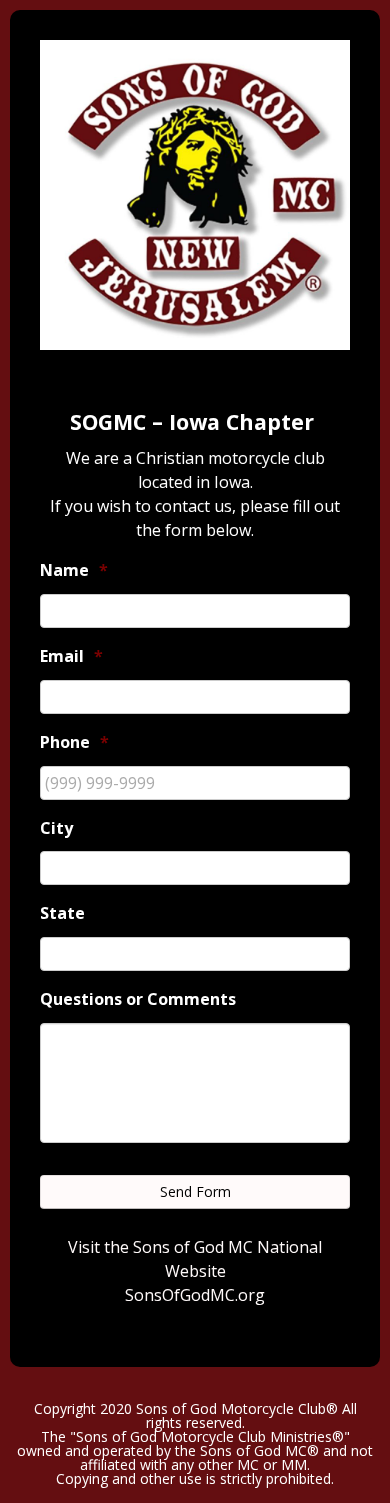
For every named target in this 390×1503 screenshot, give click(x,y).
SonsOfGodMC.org (195, 1295)
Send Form (195, 1191)
